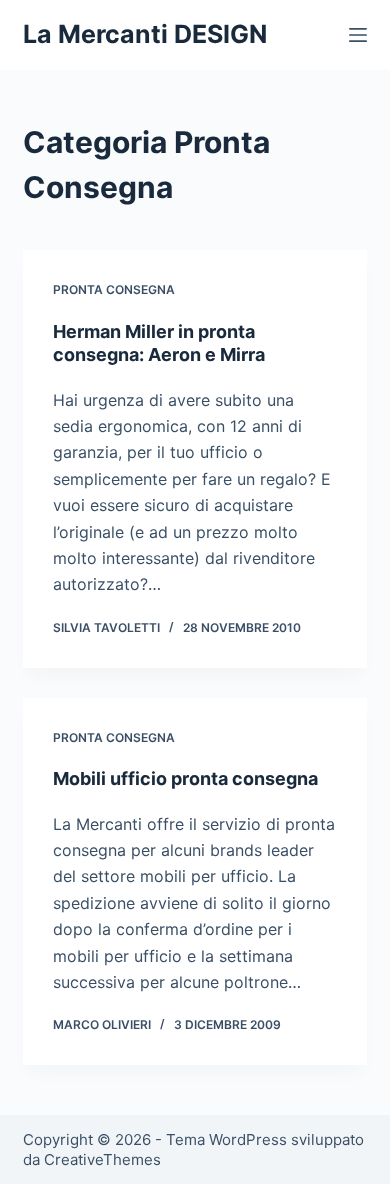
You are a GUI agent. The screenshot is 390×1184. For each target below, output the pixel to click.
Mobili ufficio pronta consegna (185, 778)
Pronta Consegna (114, 289)
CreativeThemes (102, 1159)
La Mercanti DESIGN (145, 34)
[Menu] (358, 35)
